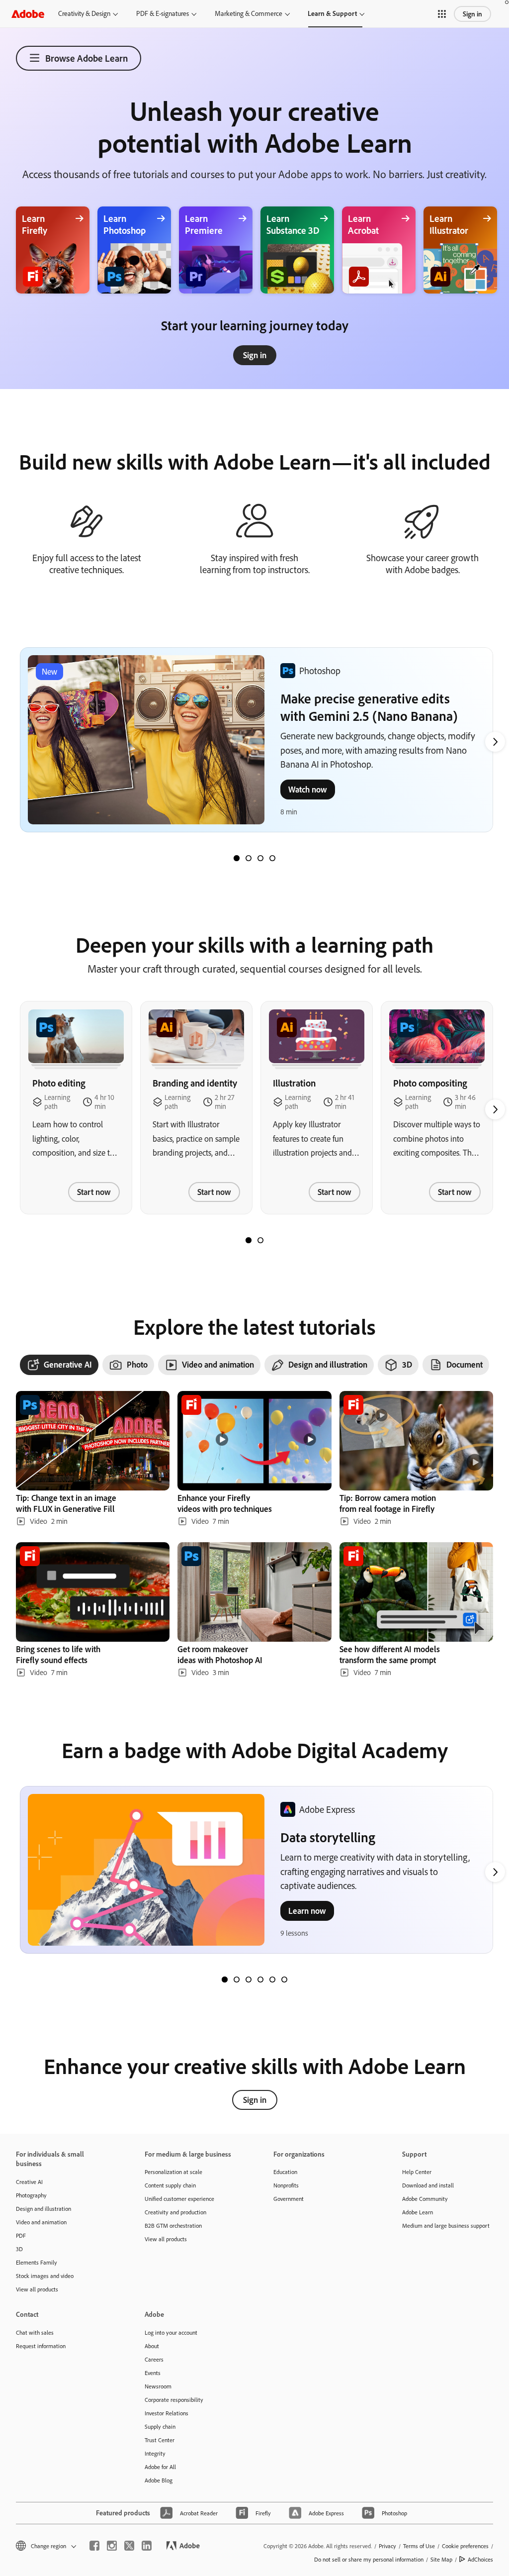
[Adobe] (28, 14)
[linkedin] (147, 2546)
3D (19, 2249)
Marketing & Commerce (249, 13)
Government (289, 2199)
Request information (41, 2346)
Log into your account (171, 2332)
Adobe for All (160, 2467)
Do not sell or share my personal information (369, 2559)
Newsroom (158, 2386)
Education (285, 2172)
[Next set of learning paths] (495, 742)
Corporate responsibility (174, 2400)
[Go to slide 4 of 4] (272, 858)
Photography (31, 2195)
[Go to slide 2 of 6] (237, 1980)
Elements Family (37, 2262)
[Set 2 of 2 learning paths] (260, 1240)
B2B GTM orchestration (173, 2226)
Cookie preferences (465, 2546)
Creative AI (29, 2182)
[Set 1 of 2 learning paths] (249, 1240)
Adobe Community (425, 2199)
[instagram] (112, 2546)
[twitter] (129, 2546)
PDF (21, 2235)
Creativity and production (175, 2212)
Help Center (417, 2172)
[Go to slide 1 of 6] (225, 1980)
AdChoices (480, 2559)
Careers (154, 2359)
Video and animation (41, 2222)
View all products (37, 2289)
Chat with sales (35, 2332)
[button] (442, 14)
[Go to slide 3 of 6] (249, 1980)
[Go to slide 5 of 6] (272, 1980)
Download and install (428, 2185)
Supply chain (160, 2427)
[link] (255, 355)
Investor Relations (167, 2413)
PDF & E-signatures (163, 13)
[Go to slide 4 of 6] (260, 1980)
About (152, 2346)
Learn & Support (332, 13)
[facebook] (94, 2546)
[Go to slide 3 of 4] (260, 858)
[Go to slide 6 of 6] (284, 1980)
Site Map (441, 2559)
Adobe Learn (418, 2212)
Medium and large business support (446, 2226)
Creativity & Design (84, 13)
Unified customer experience (179, 2199)
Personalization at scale (173, 2172)
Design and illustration (43, 2209)
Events (153, 2373)
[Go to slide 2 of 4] (249, 858)
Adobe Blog (159, 2480)
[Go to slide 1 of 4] (237, 858)
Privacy (387, 2546)
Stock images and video (45, 2276)
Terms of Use (419, 2546)
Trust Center (160, 2440)
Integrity (155, 2453)
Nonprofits (286, 2185)
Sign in (472, 14)
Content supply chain (170, 2185)
